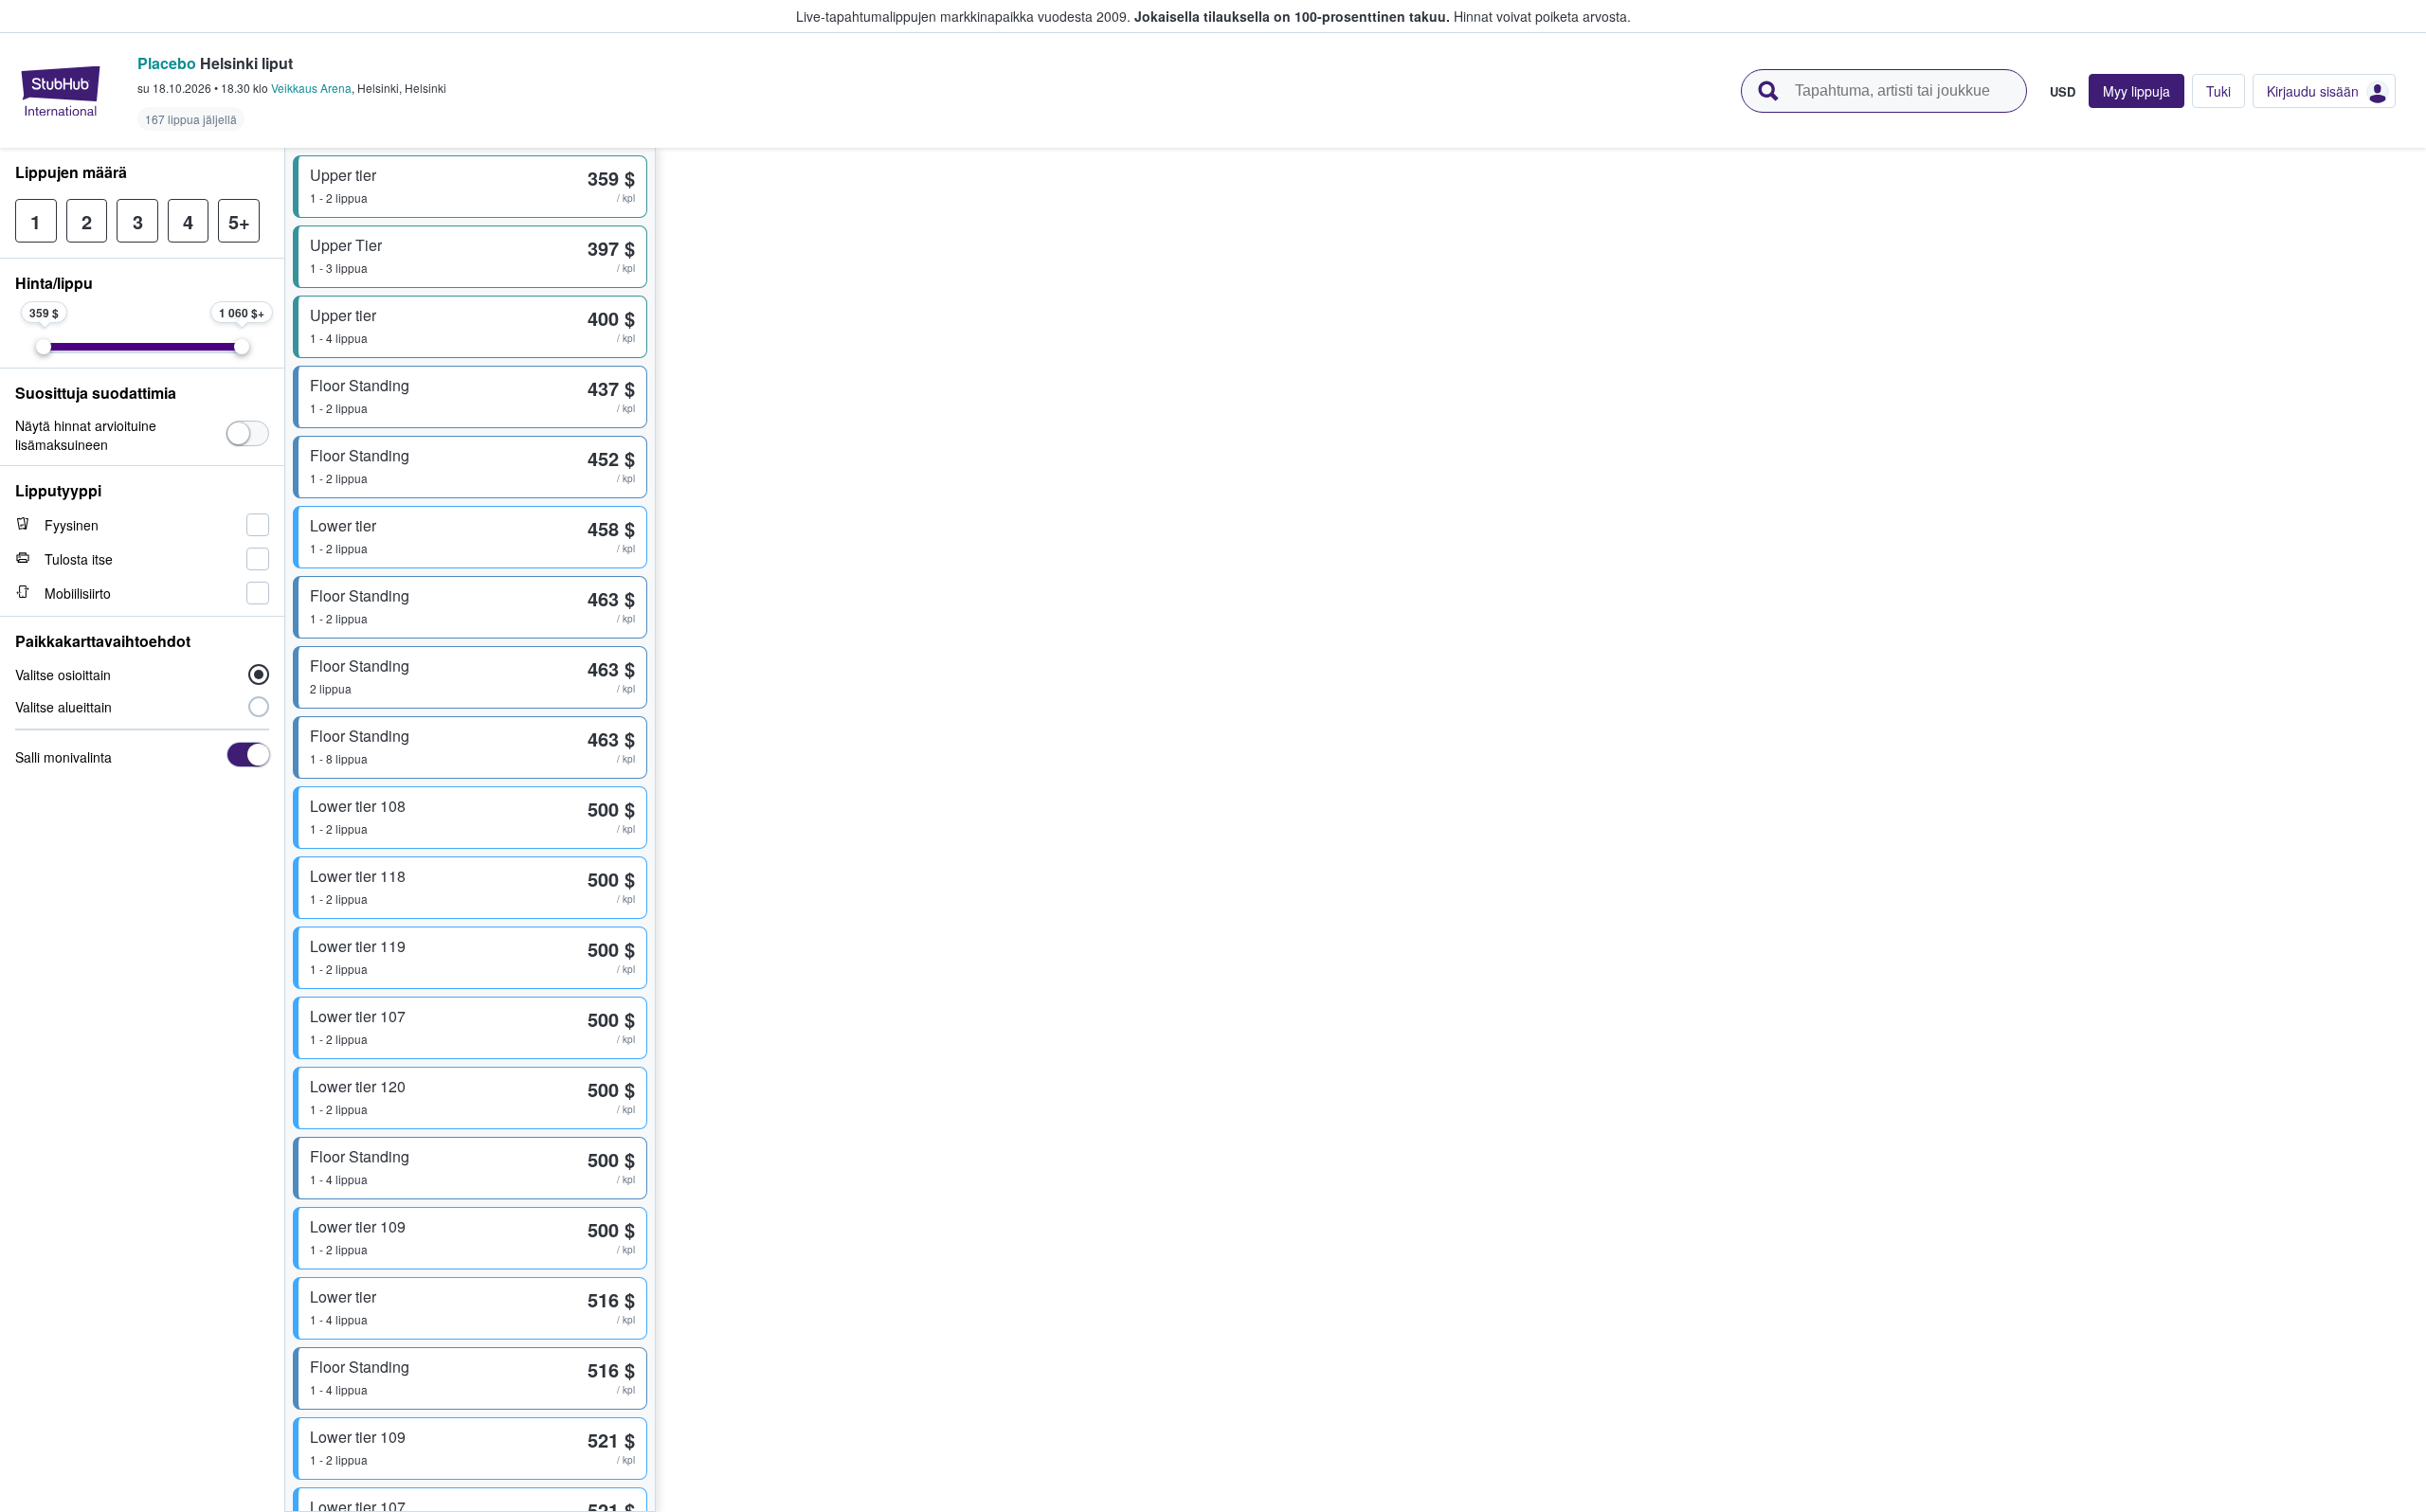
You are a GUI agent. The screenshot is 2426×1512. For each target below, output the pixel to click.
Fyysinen (72, 525)
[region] (1541, 830)
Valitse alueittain (63, 707)
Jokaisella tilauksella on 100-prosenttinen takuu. (1292, 16)
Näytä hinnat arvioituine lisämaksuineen (86, 435)
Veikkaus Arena (311, 88)
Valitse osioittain (63, 675)
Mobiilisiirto (78, 593)
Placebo (167, 63)
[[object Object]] (248, 433)
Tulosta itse (79, 559)
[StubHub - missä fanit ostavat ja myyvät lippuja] (61, 91)
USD (2063, 91)
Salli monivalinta (63, 757)
